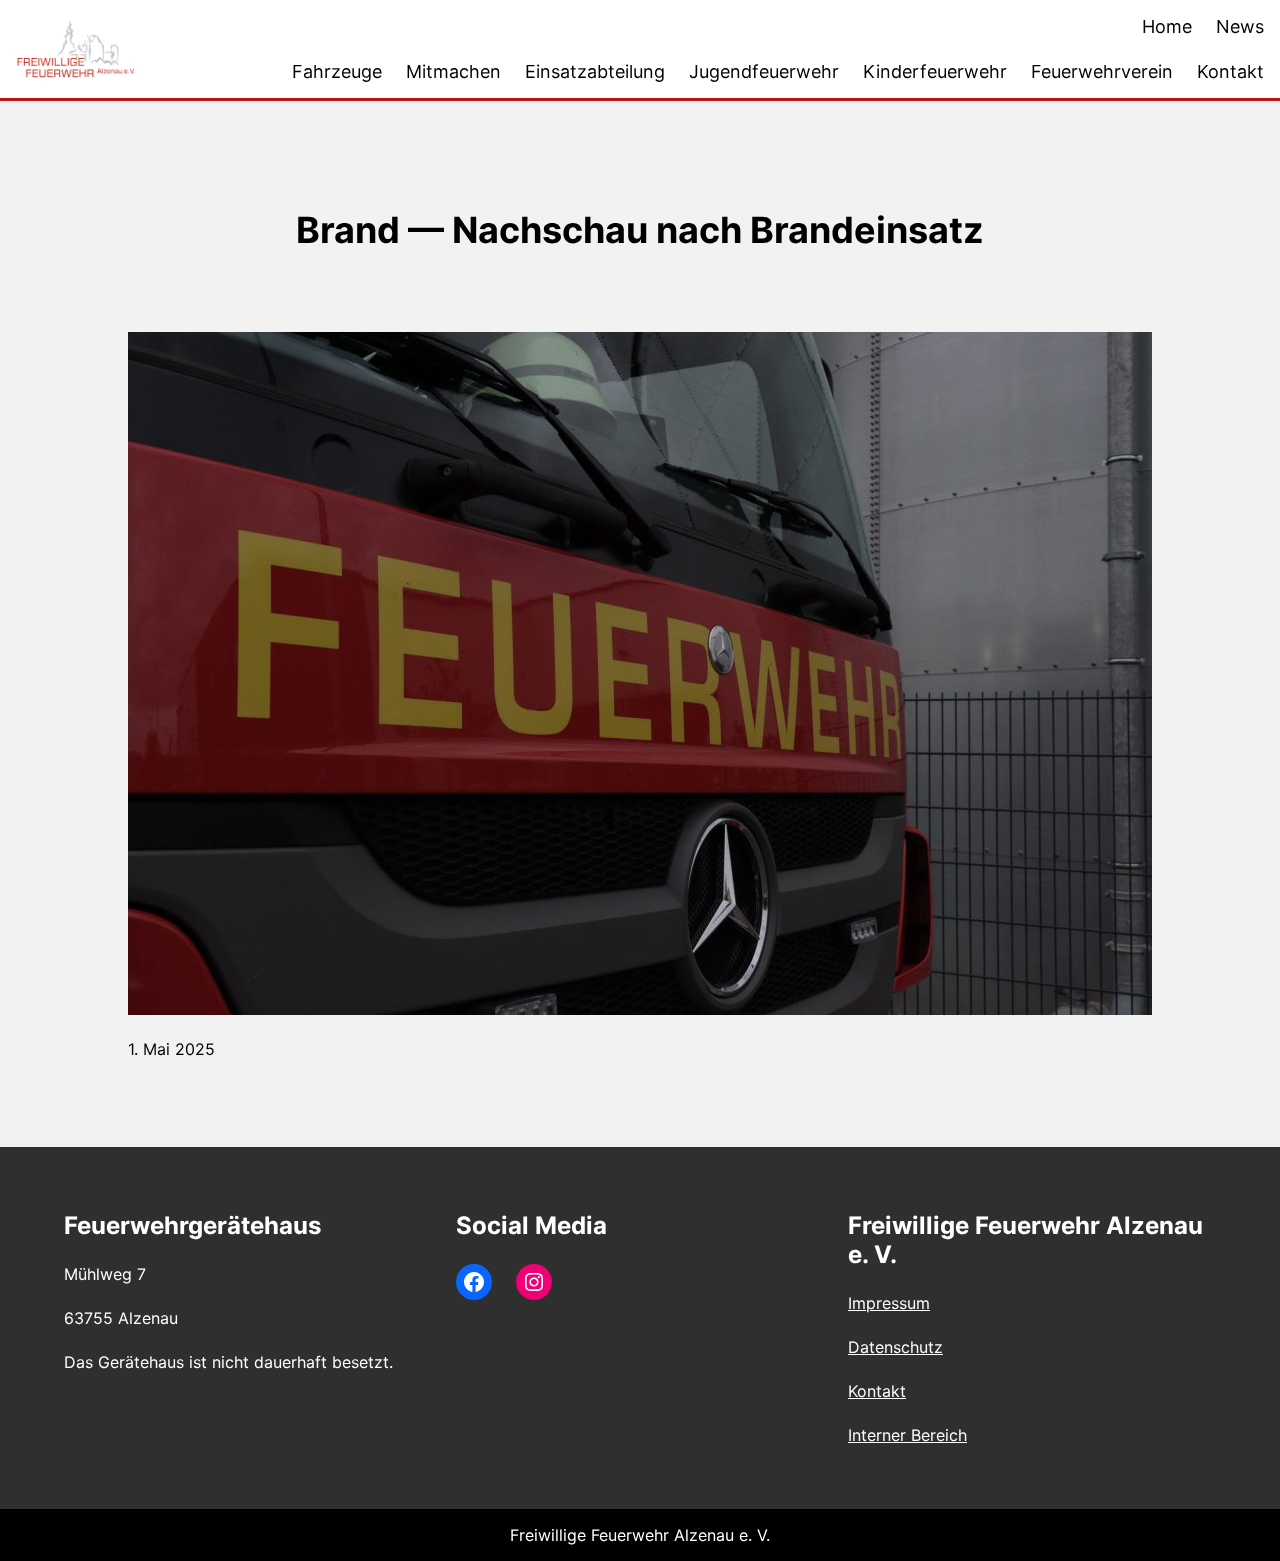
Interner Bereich (907, 1435)
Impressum (889, 1303)
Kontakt (877, 1391)
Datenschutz (895, 1347)
